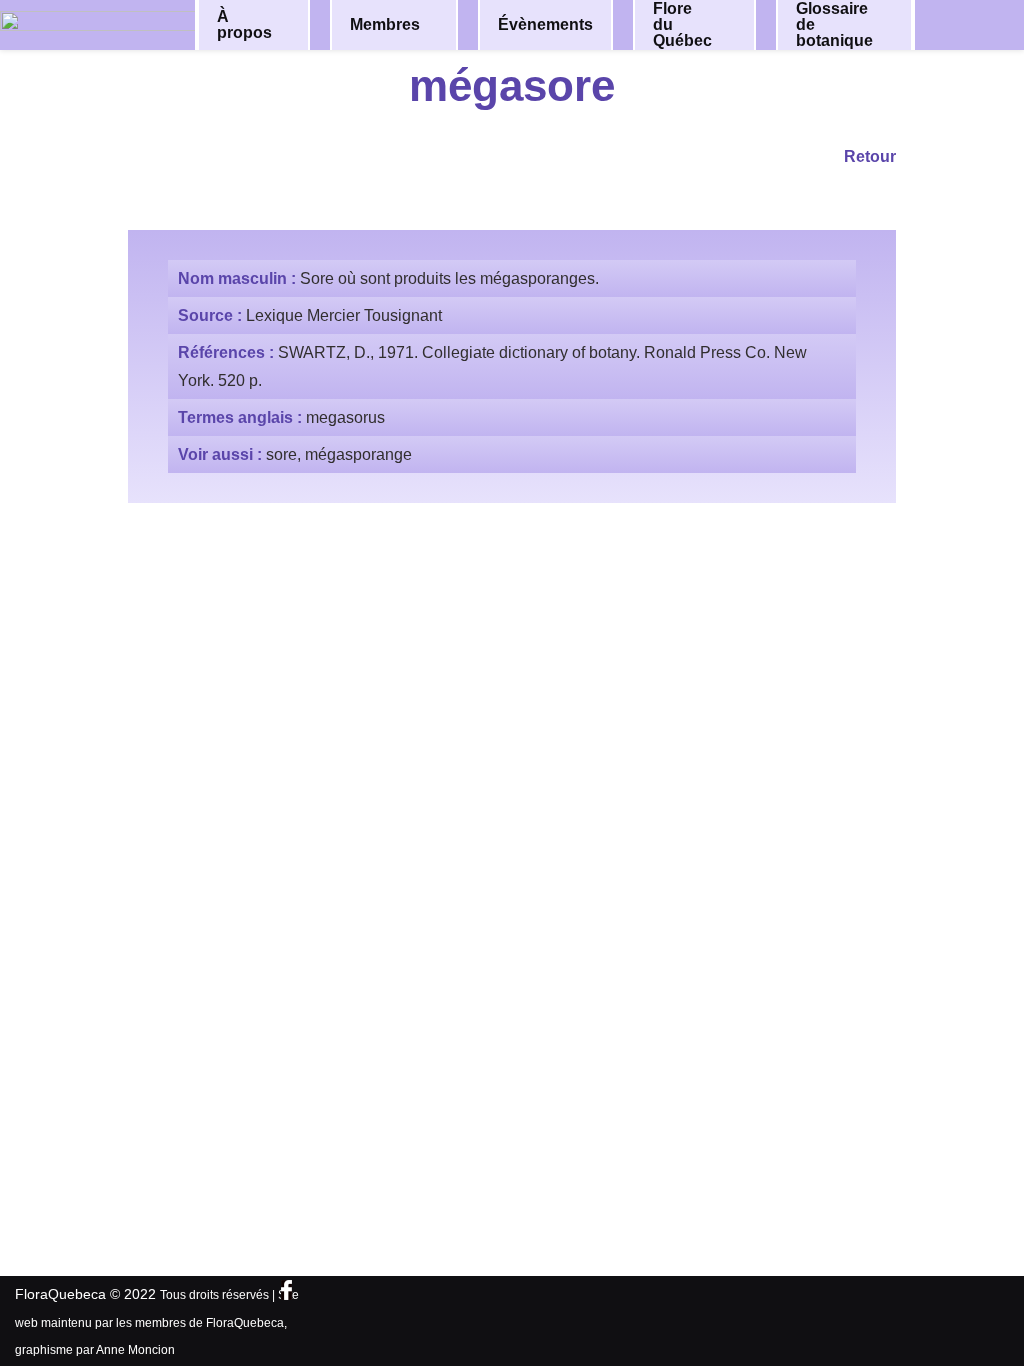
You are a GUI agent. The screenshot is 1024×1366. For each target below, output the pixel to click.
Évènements (545, 24)
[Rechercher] (972, 23)
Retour (870, 156)
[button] (294, 25)
